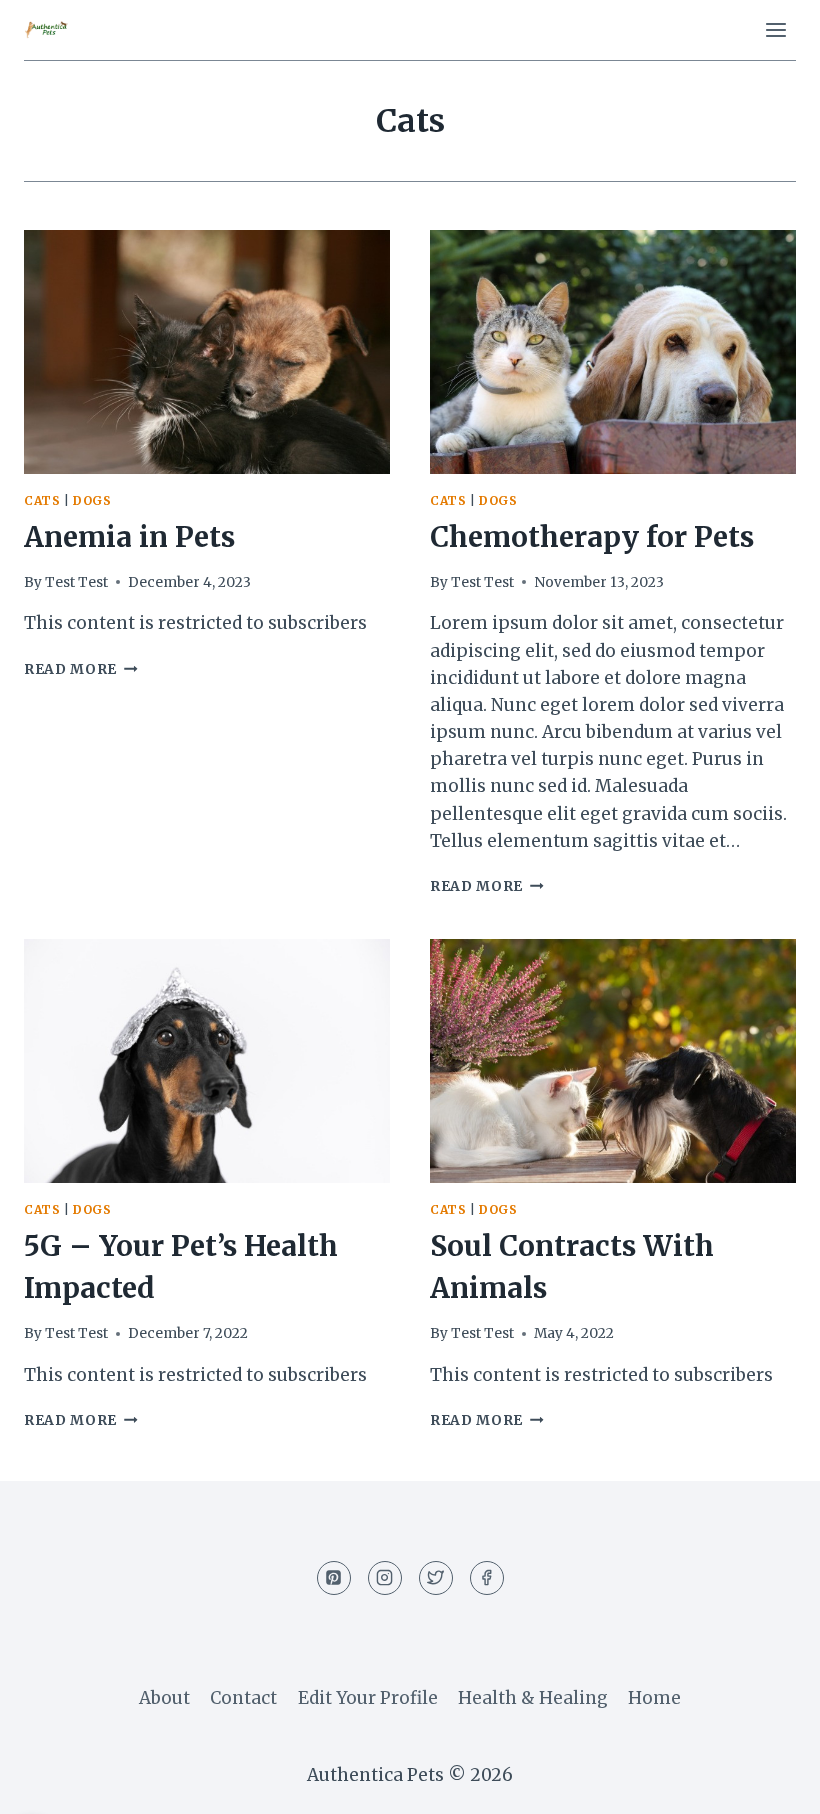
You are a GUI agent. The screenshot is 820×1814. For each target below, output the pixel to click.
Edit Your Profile (368, 1698)
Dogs (92, 500)
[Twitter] (436, 1578)
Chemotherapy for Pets (592, 537)
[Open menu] (775, 29)
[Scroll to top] (769, 1783)
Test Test (76, 582)
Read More (81, 669)
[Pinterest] (334, 1578)
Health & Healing (533, 1698)
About (164, 1698)
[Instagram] (385, 1578)
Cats (42, 500)
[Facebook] (487, 1578)
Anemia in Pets (129, 537)
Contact (243, 1698)
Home (654, 1698)
